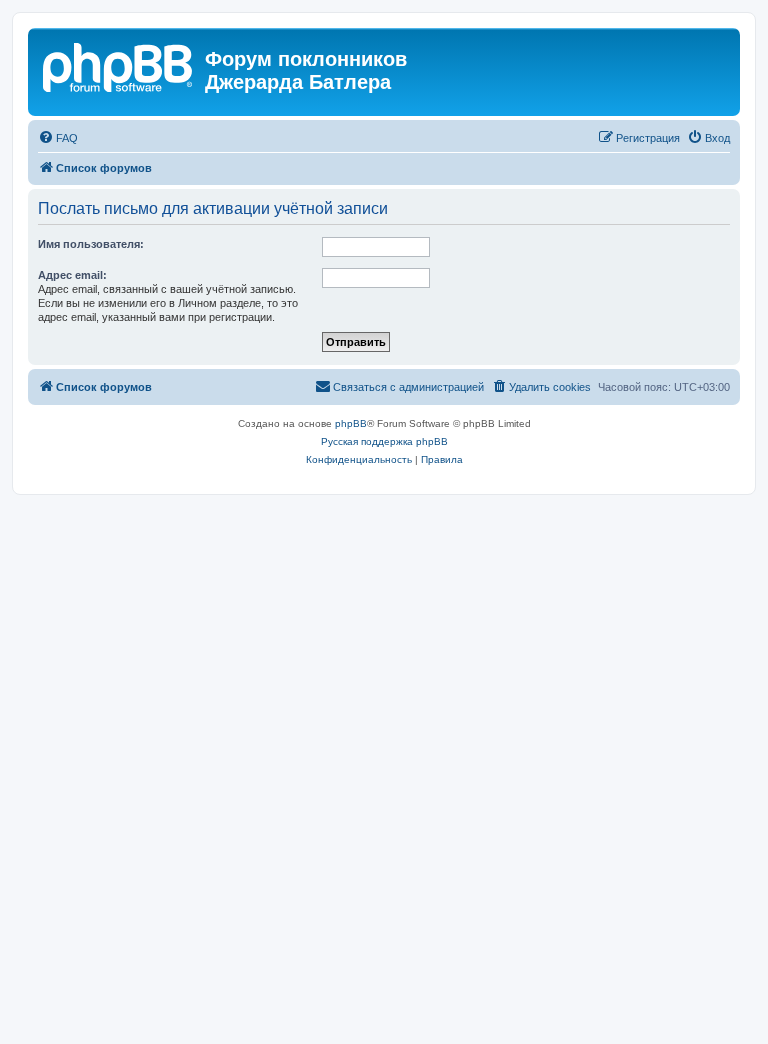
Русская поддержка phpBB (384, 441)
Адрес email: (72, 275)
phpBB (351, 423)
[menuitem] (58, 138)
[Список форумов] (119, 65)
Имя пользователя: (91, 244)
